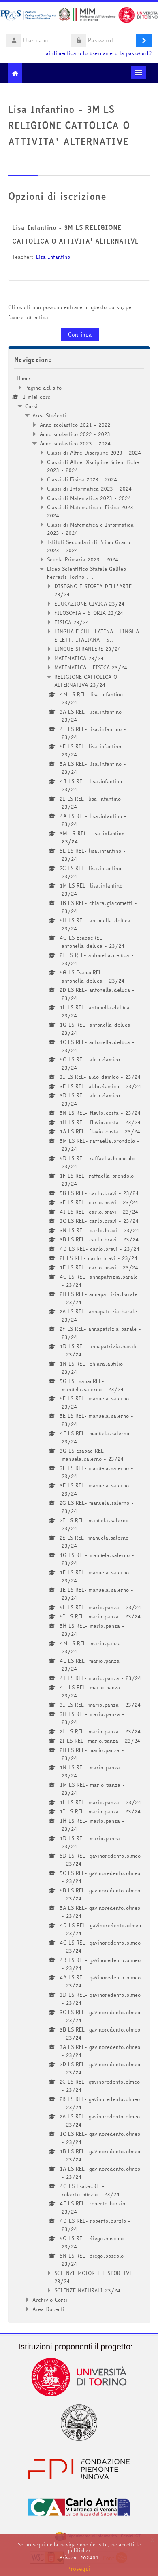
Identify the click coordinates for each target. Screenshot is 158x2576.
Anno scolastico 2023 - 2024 (75, 443)
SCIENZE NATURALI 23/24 (88, 2290)
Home (23, 378)
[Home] (79, 16)
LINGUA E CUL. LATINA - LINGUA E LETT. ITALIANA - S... (97, 636)
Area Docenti (48, 2309)
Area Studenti (49, 415)
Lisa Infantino (53, 257)
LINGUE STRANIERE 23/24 (88, 649)
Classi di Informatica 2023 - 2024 (90, 489)
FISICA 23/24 (72, 622)
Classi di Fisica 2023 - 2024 (82, 479)
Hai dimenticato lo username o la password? (97, 53)
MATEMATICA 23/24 (79, 658)
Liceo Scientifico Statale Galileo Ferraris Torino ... (86, 573)
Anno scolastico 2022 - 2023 (75, 434)
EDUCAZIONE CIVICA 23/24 (90, 604)
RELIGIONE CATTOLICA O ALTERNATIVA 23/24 (86, 681)
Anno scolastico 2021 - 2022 (75, 425)
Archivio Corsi (50, 2300)
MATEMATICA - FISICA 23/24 (91, 667)
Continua (80, 335)
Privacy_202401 (79, 2558)
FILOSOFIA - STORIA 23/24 (89, 613)
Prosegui (79, 2569)
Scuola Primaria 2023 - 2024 (83, 559)
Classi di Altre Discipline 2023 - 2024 (94, 453)
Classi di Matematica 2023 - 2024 (89, 498)
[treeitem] (79, 1344)
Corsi (31, 406)
